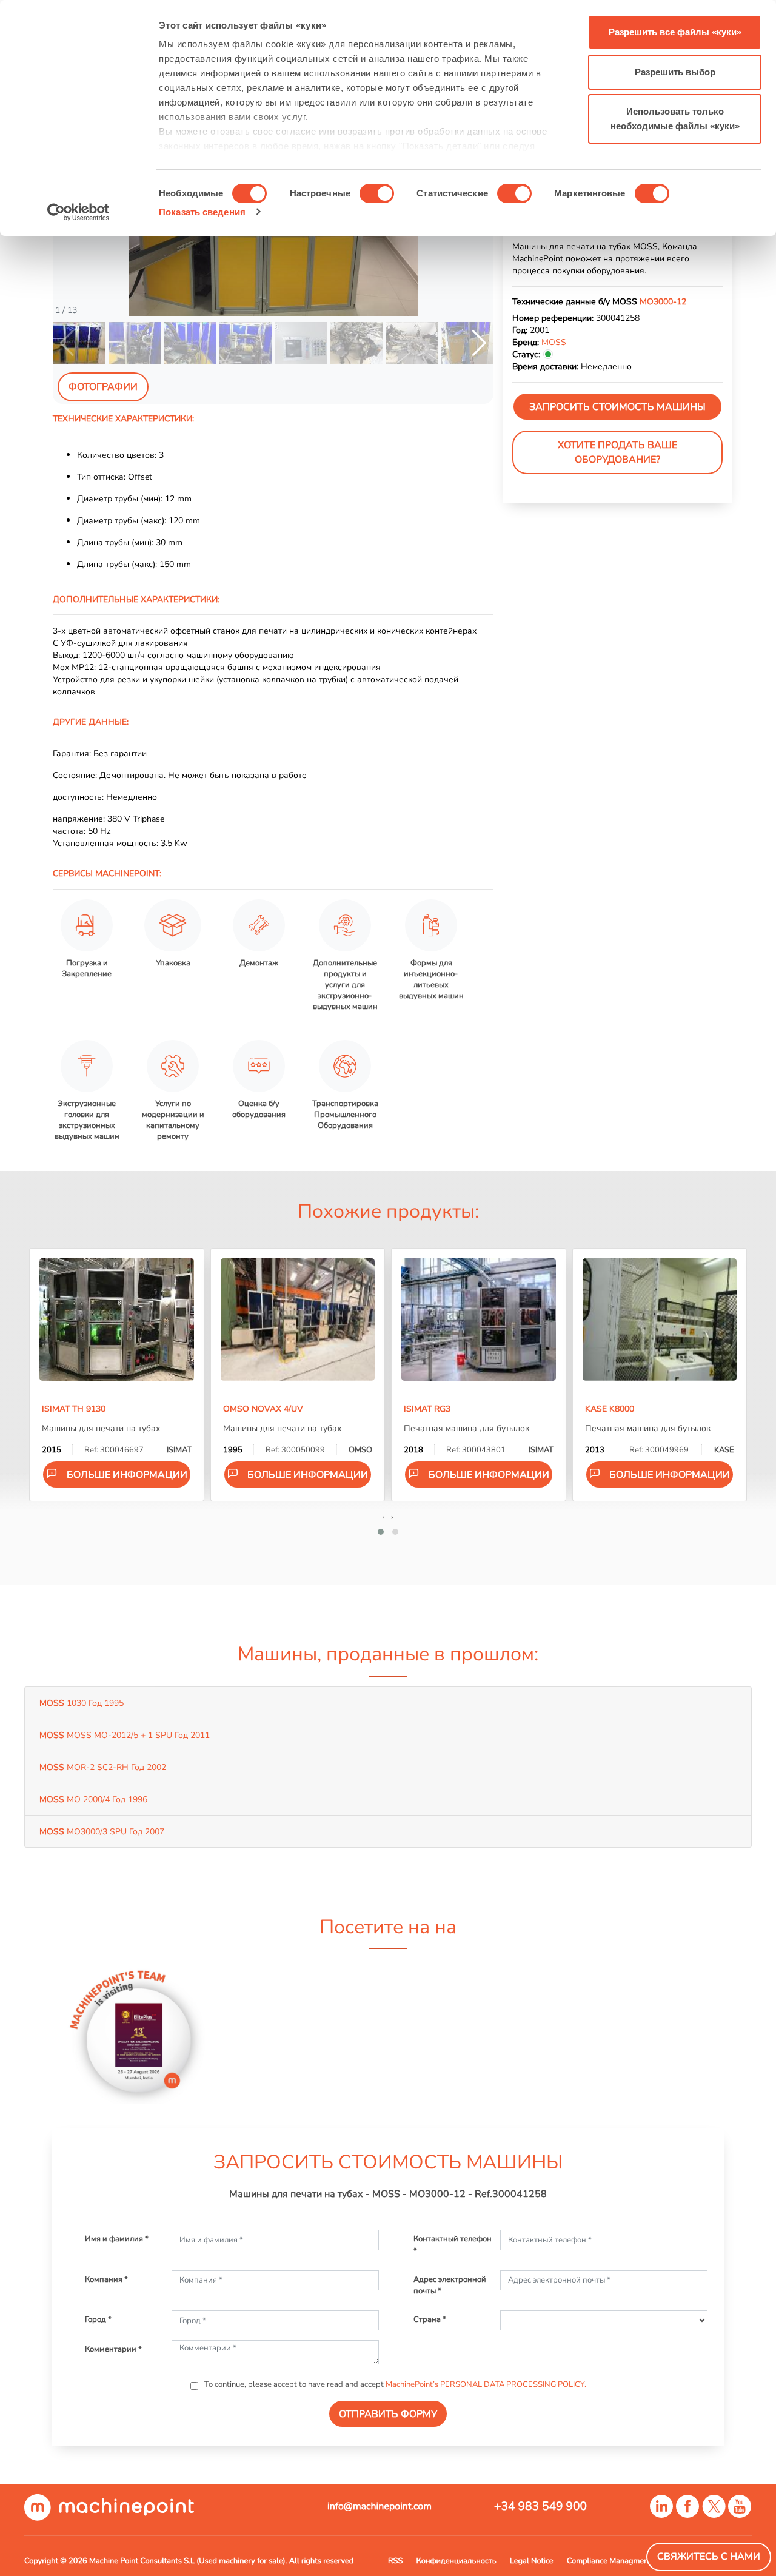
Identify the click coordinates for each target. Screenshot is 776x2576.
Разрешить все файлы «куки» (675, 32)
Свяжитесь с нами (709, 2557)
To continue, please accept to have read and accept (394, 2384)
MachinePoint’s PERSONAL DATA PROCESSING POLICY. (486, 2384)
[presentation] (384, 1517)
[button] (479, 343)
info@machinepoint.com (380, 2506)
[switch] (377, 193)
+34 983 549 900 (540, 2506)
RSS (395, 2561)
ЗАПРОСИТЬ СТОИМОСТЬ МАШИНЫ (617, 407)
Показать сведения (202, 212)
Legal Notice (532, 2561)
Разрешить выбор (675, 72)
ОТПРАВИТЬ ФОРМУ (388, 2414)
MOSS (554, 342)
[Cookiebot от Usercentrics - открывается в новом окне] (79, 212)
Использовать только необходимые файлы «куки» (675, 119)
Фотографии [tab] (103, 387)
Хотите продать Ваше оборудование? (617, 452)
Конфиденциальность (457, 2561)
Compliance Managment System (623, 2561)
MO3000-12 (663, 301)
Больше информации (127, 1475)
